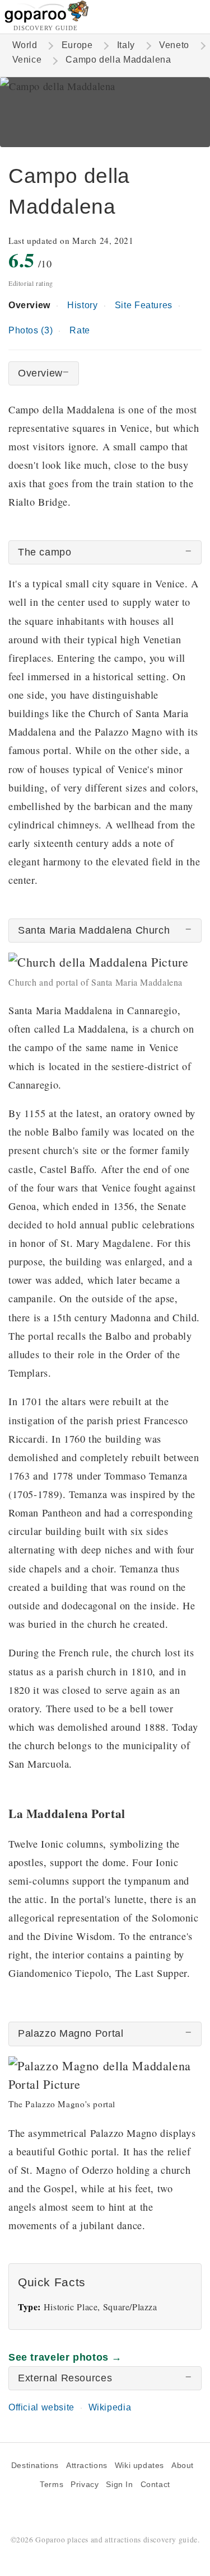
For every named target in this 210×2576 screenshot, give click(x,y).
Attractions (87, 2466)
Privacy (85, 2485)
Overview (29, 305)
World (25, 45)
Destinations (35, 2466)
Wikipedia (110, 2407)
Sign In (119, 2485)
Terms (52, 2485)
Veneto (174, 45)
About (183, 2466)
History (82, 305)
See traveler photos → (65, 2357)
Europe (77, 45)
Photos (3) (31, 330)
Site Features (144, 305)
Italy (126, 45)
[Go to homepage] (47, 20)
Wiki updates (139, 2466)
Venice (27, 60)
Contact (155, 2485)
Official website (41, 2407)
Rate (80, 330)
